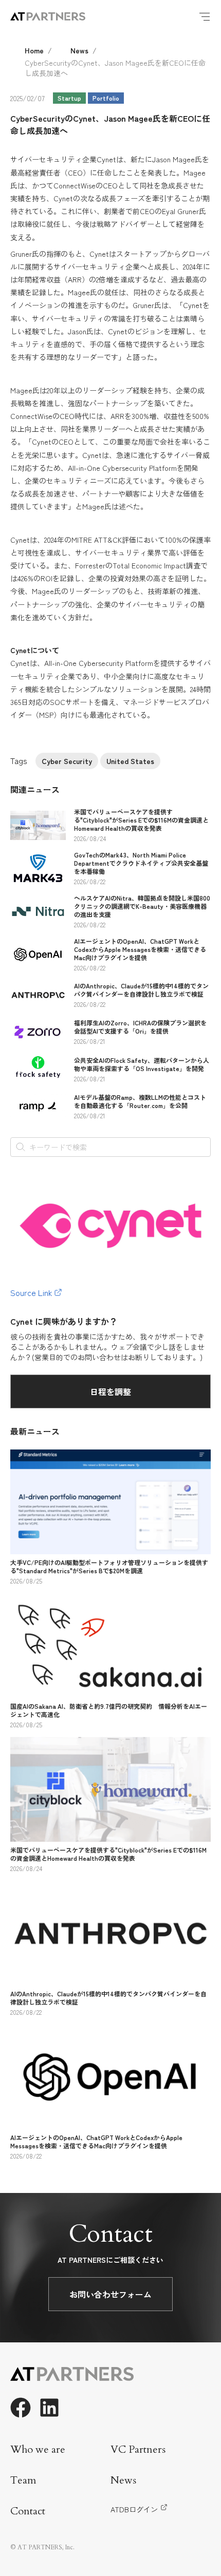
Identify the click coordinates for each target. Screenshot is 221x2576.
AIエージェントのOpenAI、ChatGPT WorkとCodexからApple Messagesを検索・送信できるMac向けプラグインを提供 (140, 949)
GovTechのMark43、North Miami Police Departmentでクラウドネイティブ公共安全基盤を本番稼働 (141, 863)
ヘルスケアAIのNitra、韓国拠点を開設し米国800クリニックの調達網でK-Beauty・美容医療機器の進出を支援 (142, 906)
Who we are (38, 2449)
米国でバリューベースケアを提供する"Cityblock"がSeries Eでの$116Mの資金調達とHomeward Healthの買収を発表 (141, 820)
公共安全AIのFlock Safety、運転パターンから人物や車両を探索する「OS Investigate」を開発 (142, 1064)
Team (23, 2480)
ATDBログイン (134, 2509)
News (79, 50)
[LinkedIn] (49, 2408)
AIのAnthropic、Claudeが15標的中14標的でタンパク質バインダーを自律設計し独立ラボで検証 (141, 990)
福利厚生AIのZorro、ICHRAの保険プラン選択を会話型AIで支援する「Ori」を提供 (140, 1027)
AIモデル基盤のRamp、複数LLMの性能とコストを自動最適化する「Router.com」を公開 (140, 1101)
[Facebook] (21, 2408)
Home (34, 50)
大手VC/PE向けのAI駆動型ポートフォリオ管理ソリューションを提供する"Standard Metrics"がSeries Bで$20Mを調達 (109, 1566)
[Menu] (205, 16)
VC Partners (138, 2449)
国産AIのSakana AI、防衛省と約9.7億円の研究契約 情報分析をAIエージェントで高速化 (109, 1710)
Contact (28, 2511)
